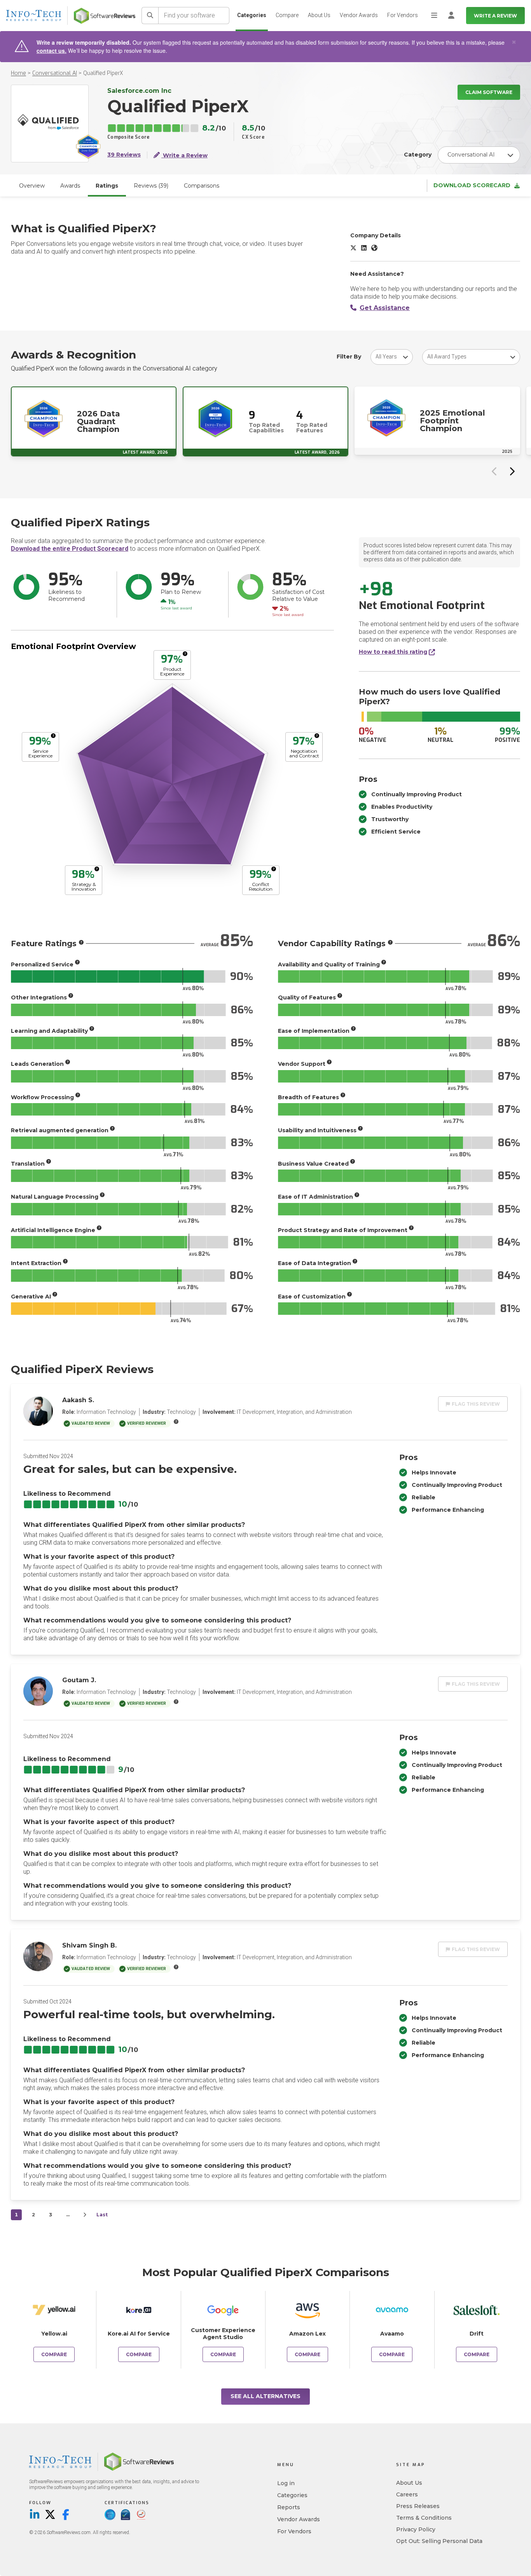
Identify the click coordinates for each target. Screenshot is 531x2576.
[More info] (185, 654)
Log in (286, 2483)
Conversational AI (55, 73)
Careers (407, 2494)
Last (102, 2215)
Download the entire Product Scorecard (70, 549)
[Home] (105, 16)
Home (18, 73)
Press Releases (418, 2506)
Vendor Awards (359, 15)
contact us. (52, 50)
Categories (252, 15)
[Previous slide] (494, 471)
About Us (319, 15)
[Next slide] (512, 471)
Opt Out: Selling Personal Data (439, 2541)
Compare (287, 15)
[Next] (85, 2215)
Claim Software (489, 92)
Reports (289, 2507)
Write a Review (495, 16)
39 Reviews (124, 155)
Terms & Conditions (424, 2518)
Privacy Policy (416, 2529)
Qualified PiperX (103, 73)
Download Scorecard (472, 185)
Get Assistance (385, 308)
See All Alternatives (265, 2396)
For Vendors (403, 15)
